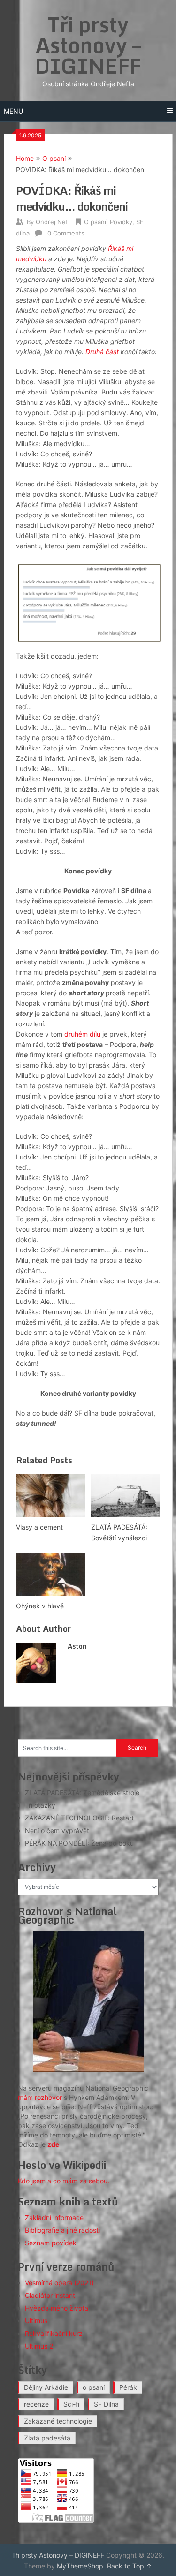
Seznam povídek (51, 2243)
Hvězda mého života (57, 2308)
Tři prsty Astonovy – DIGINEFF (88, 45)
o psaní (94, 2387)
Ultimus (36, 2321)
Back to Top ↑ (130, 2566)
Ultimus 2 (39, 2346)
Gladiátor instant (50, 2295)
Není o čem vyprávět (57, 1830)
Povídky (121, 222)
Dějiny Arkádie (46, 2387)
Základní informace (54, 2217)
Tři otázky (40, 1805)
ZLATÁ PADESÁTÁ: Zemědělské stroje (82, 1792)
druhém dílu (82, 1034)
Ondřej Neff (53, 222)
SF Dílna (106, 2404)
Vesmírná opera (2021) (59, 2283)
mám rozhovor (40, 2097)
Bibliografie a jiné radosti (62, 2230)
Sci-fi (71, 2404)
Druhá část (103, 352)
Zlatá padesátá (47, 2438)
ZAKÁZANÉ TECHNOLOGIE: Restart (79, 1818)
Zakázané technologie (58, 2421)
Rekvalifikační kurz (54, 2333)
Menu (13, 111)
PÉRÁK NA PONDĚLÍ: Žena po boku (79, 1843)
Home (25, 158)
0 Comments (66, 233)
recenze (36, 2404)
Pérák (128, 2387)
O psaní (54, 158)
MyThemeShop (80, 2566)
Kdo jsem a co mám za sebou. (64, 2181)
